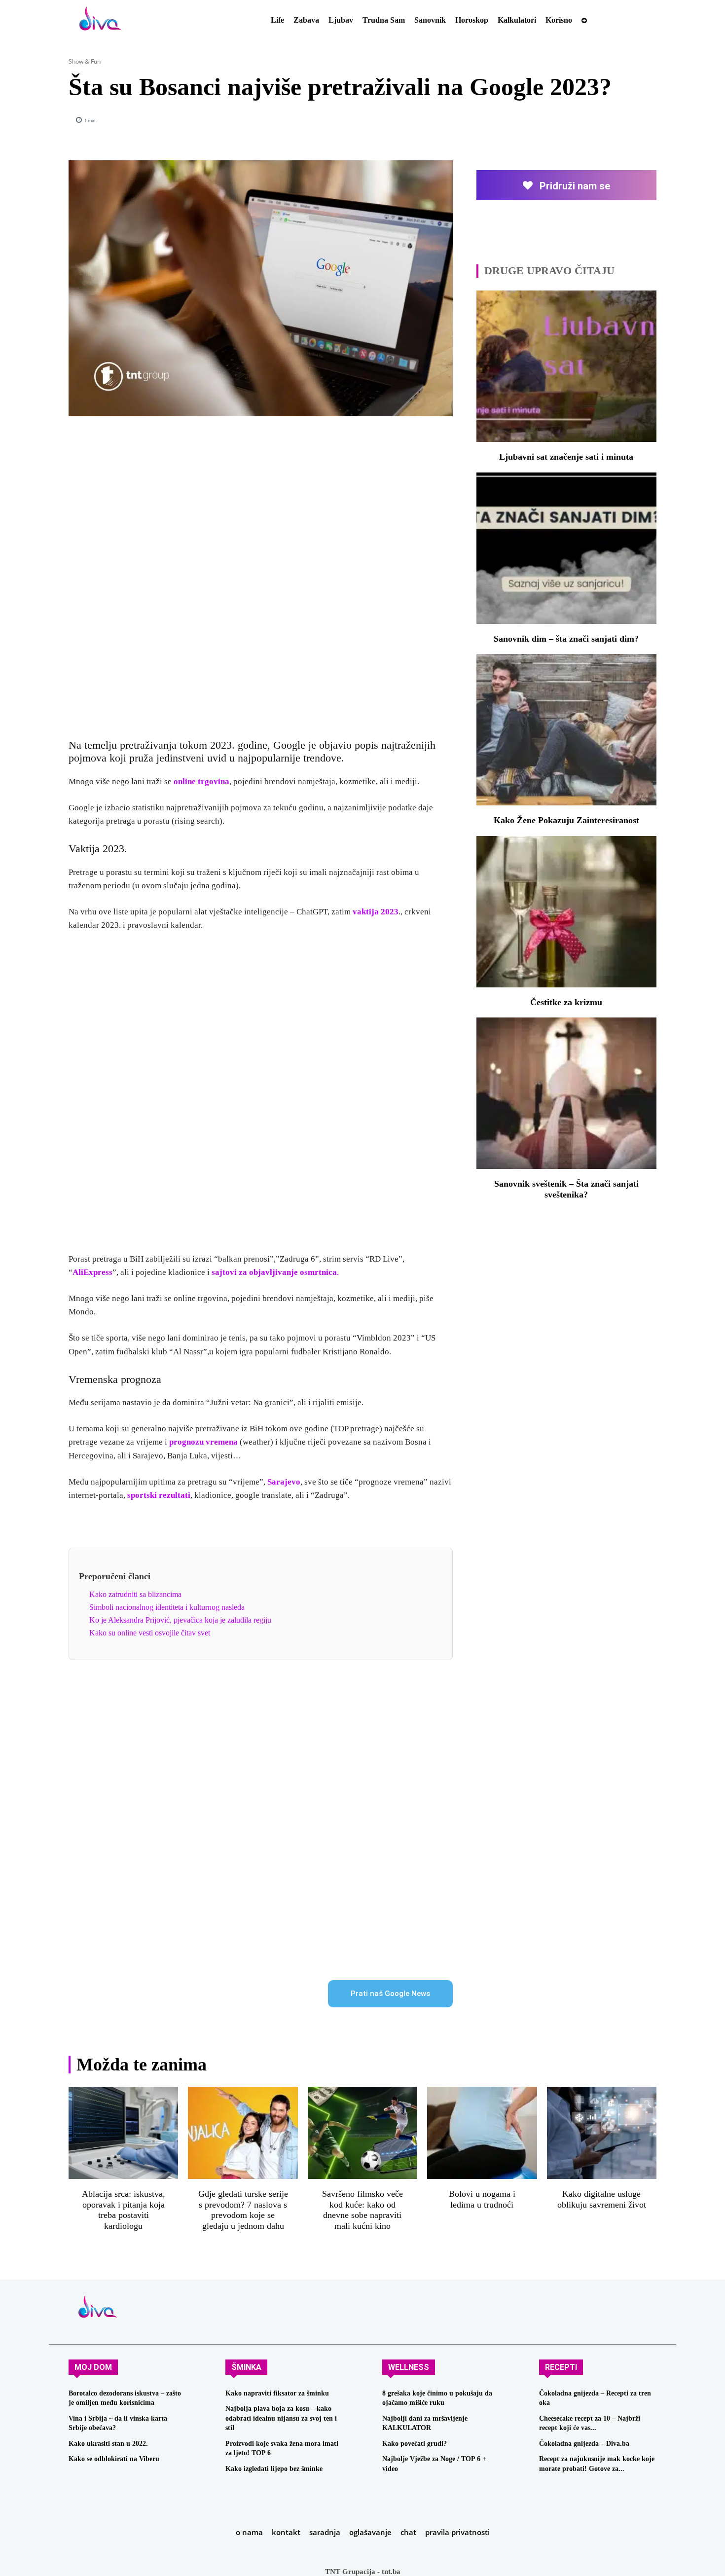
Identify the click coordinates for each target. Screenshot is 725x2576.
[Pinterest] (579, 120)
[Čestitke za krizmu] (566, 912)
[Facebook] (533, 120)
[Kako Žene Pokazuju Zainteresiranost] (566, 730)
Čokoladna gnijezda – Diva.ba (584, 2444)
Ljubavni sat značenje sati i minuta (566, 457)
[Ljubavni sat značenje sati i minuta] (566, 366)
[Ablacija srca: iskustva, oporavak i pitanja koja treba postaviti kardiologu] (123, 2133)
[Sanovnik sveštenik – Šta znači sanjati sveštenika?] (566, 1093)
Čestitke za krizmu (566, 1002)
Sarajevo (284, 1482)
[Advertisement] (260, 572)
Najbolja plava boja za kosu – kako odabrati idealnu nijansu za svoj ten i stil (281, 2418)
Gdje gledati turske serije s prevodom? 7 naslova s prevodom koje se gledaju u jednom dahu (243, 2210)
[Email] (624, 120)
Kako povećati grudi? (415, 2444)
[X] (556, 120)
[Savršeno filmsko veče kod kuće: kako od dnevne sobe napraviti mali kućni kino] (362, 2133)
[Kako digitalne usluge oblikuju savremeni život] (602, 2133)
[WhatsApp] (601, 120)
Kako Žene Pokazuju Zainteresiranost (566, 820)
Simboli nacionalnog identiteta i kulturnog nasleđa (167, 1607)
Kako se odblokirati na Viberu (114, 2459)
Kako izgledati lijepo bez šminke (274, 2469)
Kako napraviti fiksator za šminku (277, 2393)
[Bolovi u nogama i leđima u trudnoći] (482, 2133)
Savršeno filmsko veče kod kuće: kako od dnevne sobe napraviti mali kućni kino (362, 2210)
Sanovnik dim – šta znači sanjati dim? (566, 639)
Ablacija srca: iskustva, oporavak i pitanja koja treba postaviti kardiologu (124, 2210)
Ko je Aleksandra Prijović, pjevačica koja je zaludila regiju (180, 1620)
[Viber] (647, 120)
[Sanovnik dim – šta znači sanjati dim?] (566, 548)
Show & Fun (85, 61)
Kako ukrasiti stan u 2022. (108, 2444)
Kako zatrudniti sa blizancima (135, 1594)
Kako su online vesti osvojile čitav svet (150, 1633)
